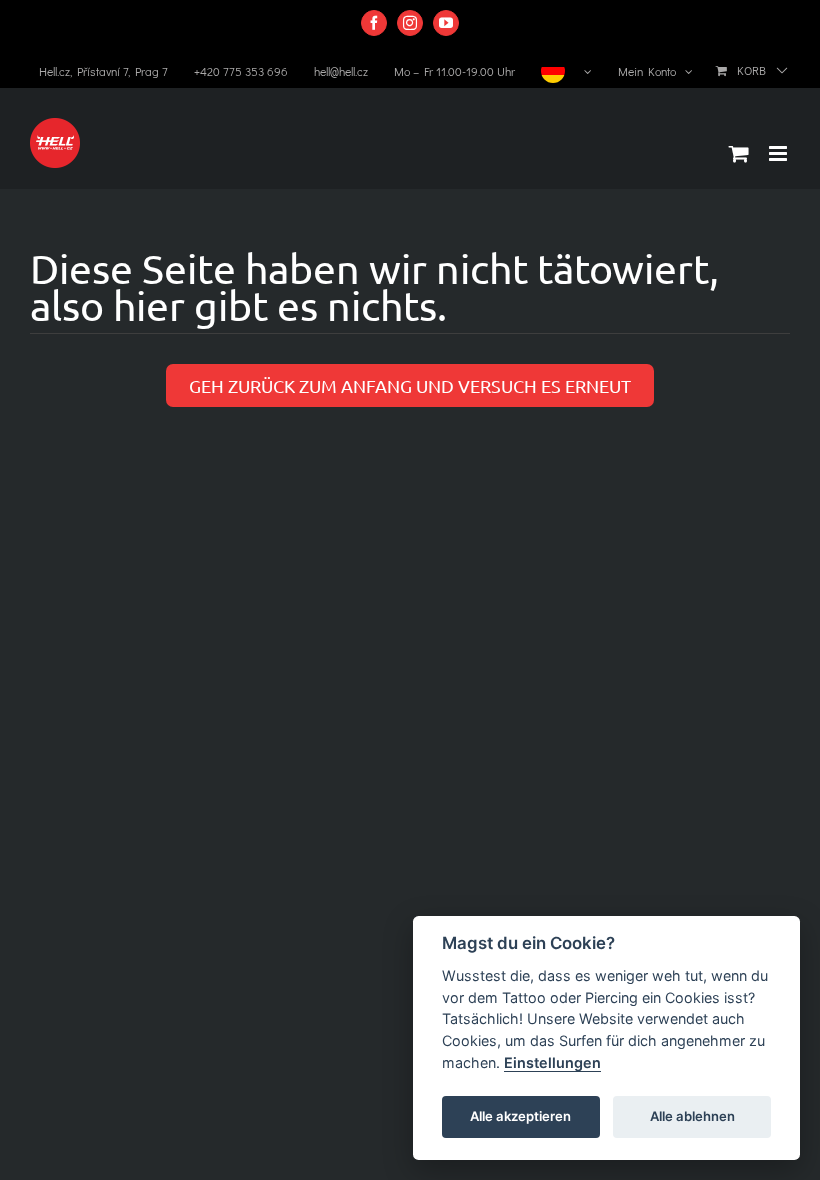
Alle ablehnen (692, 1116)
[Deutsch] (566, 71)
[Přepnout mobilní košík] (739, 153)
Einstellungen (552, 1062)
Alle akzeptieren (520, 1116)
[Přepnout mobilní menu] (779, 153)
